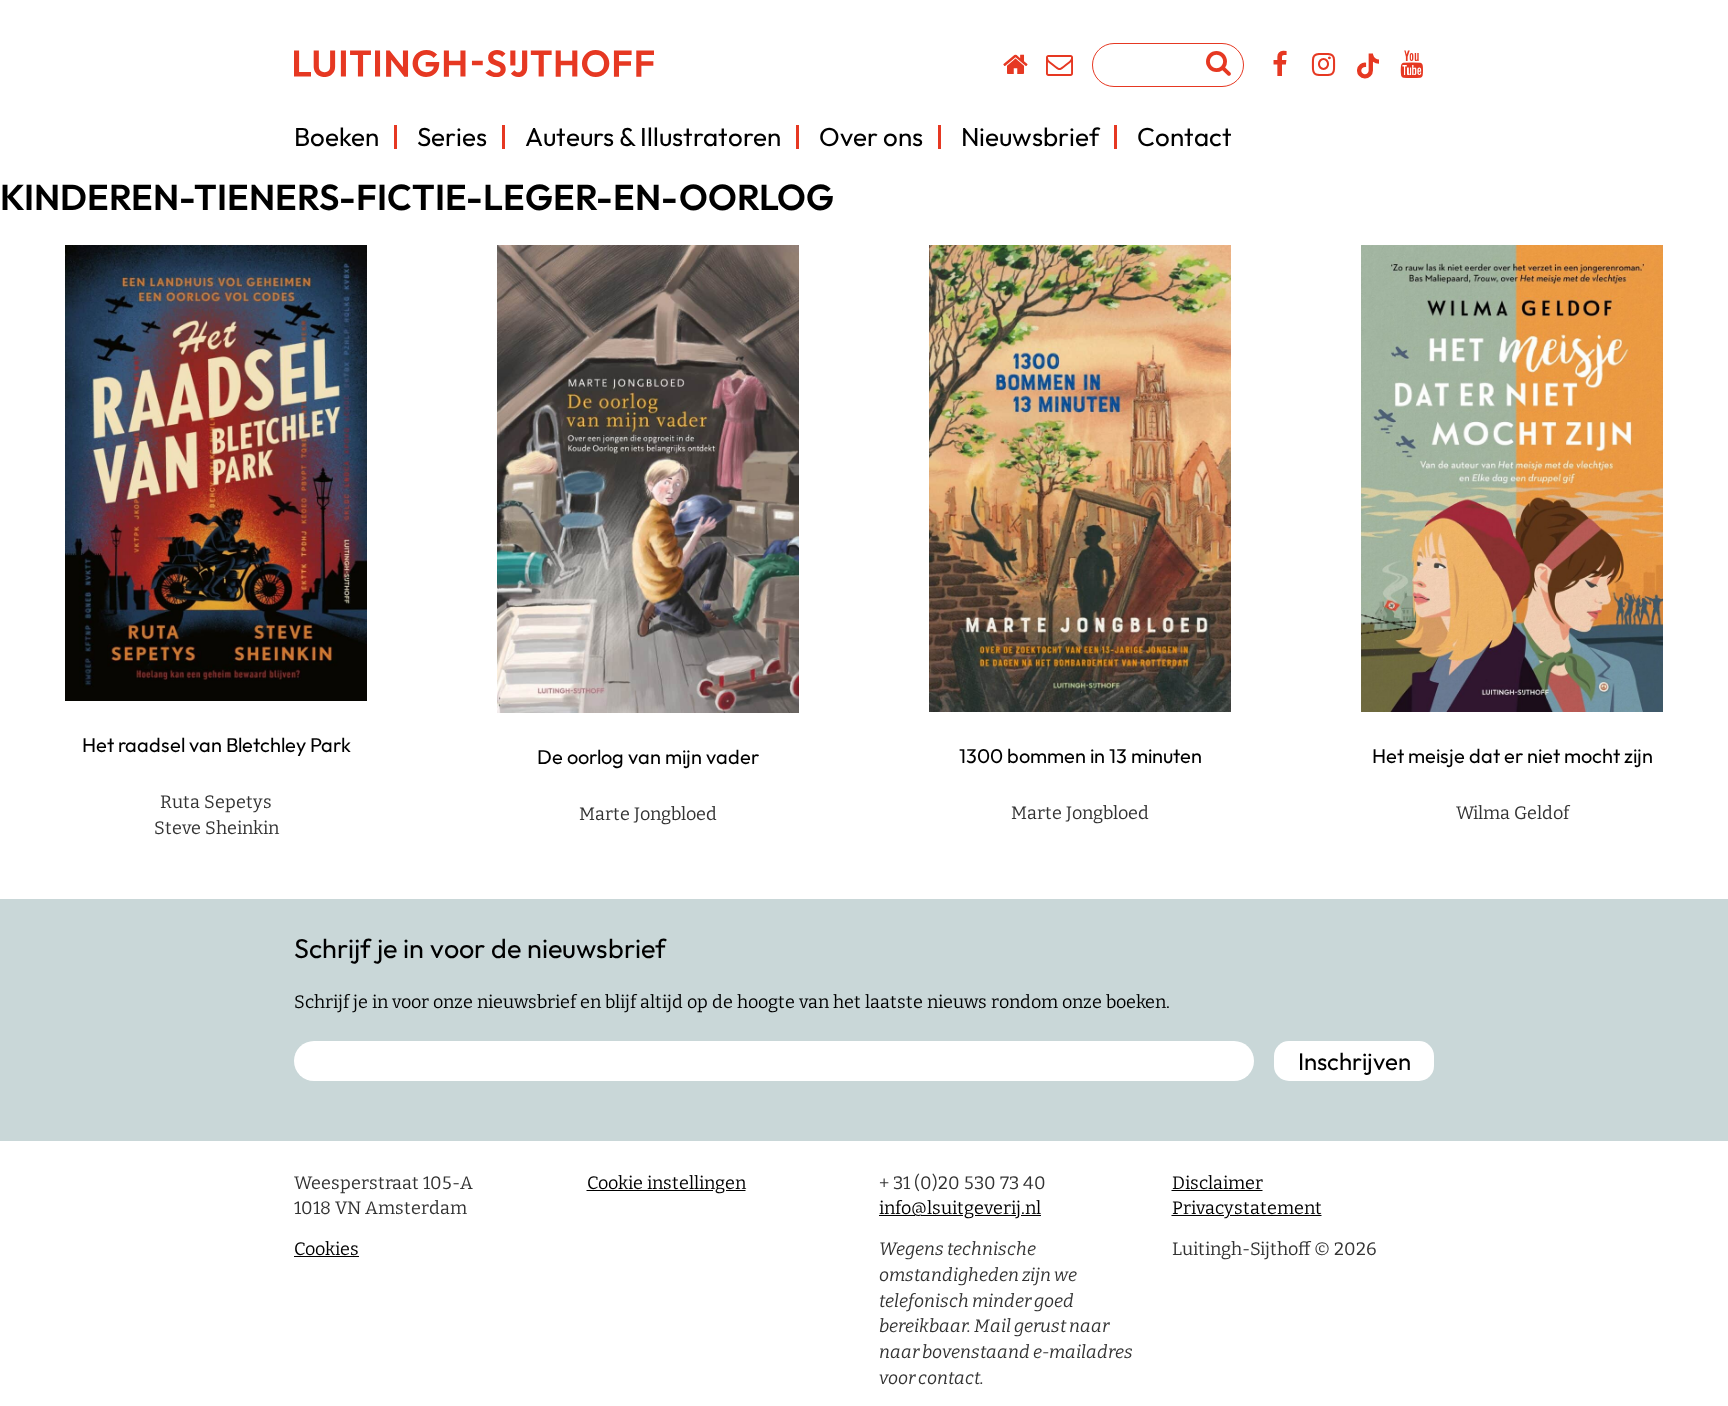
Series (452, 136)
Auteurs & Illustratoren (653, 136)
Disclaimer (1217, 1183)
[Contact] (1060, 68)
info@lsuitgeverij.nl (960, 1208)
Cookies (326, 1249)
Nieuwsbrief (1030, 136)
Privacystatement (1247, 1208)
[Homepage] (1016, 68)
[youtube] (1412, 68)
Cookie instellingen (666, 1183)
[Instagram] (1324, 68)
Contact (1184, 136)
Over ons (871, 136)
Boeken (336, 136)
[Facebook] (1280, 68)
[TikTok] (1368, 75)
